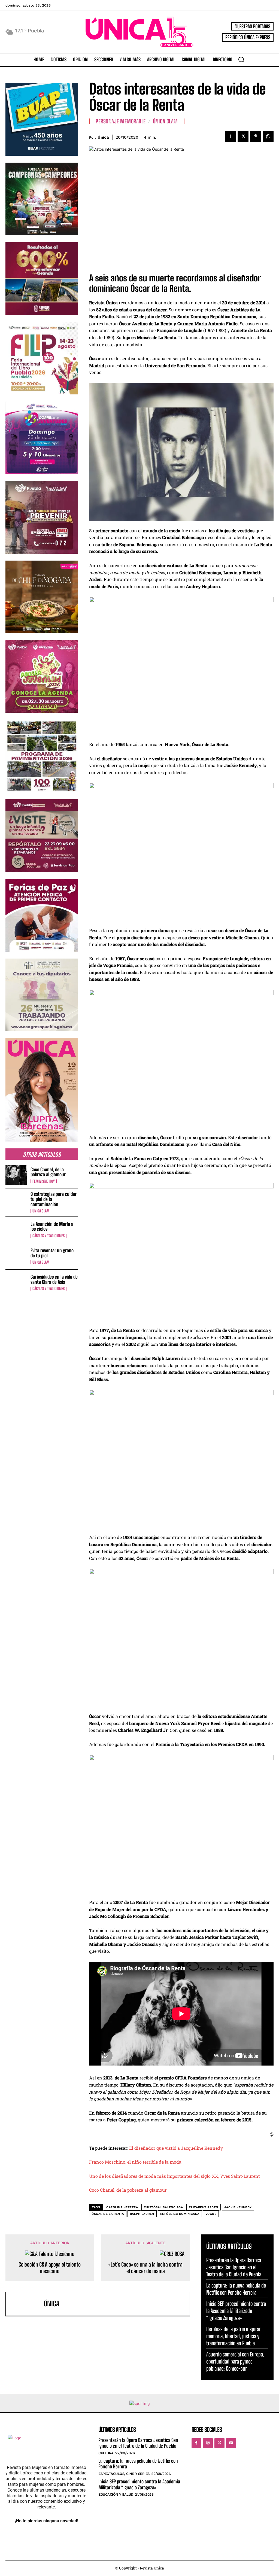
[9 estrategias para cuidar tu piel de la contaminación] (16, 1202)
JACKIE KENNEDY (238, 2207)
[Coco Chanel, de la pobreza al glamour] (16, 1175)
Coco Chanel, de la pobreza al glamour (48, 1172)
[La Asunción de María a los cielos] (16, 1230)
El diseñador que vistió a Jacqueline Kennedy (176, 2148)
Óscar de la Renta (108, 2214)
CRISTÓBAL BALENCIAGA (163, 2207)
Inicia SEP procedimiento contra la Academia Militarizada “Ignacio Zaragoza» (236, 2311)
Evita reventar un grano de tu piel (52, 1253)
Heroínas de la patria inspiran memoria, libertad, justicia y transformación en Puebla (234, 2336)
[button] (241, 59)
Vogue (211, 2214)
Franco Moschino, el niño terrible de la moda (135, 2162)
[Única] (26, 2304)
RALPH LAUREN (142, 2214)
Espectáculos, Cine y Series (124, 2474)
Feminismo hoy (44, 1181)
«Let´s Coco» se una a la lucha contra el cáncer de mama (145, 2268)
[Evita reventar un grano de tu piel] (16, 1256)
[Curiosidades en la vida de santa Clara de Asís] (16, 1283)
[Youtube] (231, 2443)
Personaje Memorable (121, 121)
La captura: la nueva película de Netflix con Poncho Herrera (138, 2464)
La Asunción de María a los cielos (52, 1227)
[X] (243, 136)
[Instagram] (208, 2443)
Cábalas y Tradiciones (48, 1236)
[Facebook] (231, 136)
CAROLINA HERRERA (122, 2207)
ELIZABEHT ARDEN (204, 2207)
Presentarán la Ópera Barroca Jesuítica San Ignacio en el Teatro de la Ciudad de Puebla (234, 2267)
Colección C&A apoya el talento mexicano (50, 2268)
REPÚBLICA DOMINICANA (180, 2214)
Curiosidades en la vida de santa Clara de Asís (54, 1279)
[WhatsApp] (268, 136)
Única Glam (41, 1211)
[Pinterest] (256, 136)
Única (103, 137)
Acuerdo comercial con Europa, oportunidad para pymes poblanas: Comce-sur (235, 2361)
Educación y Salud (116, 2494)
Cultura (106, 2453)
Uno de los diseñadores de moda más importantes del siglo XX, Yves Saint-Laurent (175, 2176)
